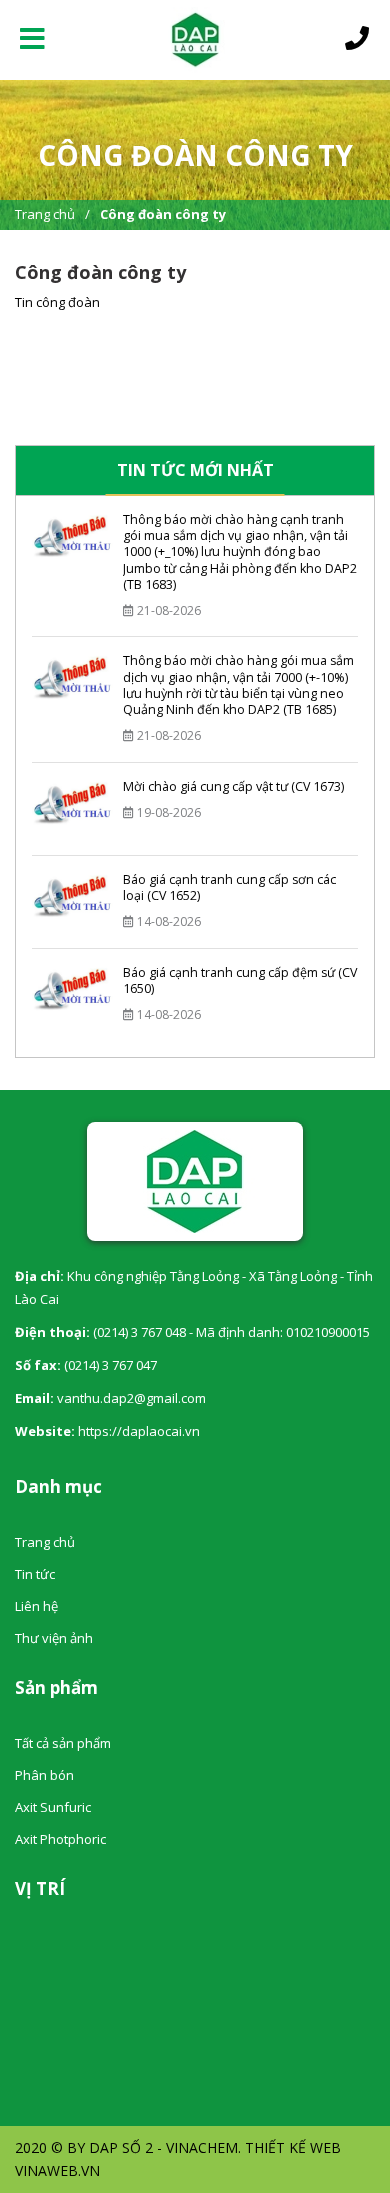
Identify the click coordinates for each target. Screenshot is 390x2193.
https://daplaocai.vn (139, 1431)
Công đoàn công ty (163, 214)
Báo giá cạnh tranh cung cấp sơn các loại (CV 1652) (229, 887)
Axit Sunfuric (53, 1807)
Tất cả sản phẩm (63, 1743)
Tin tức (35, 1574)
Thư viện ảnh (54, 1638)
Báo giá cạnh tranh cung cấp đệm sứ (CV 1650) (240, 980)
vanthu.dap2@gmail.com (131, 1398)
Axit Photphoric (60, 1839)
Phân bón (44, 1775)
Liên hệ (36, 1606)
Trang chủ (45, 214)
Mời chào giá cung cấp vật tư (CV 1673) (233, 786)
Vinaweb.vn (57, 2170)
